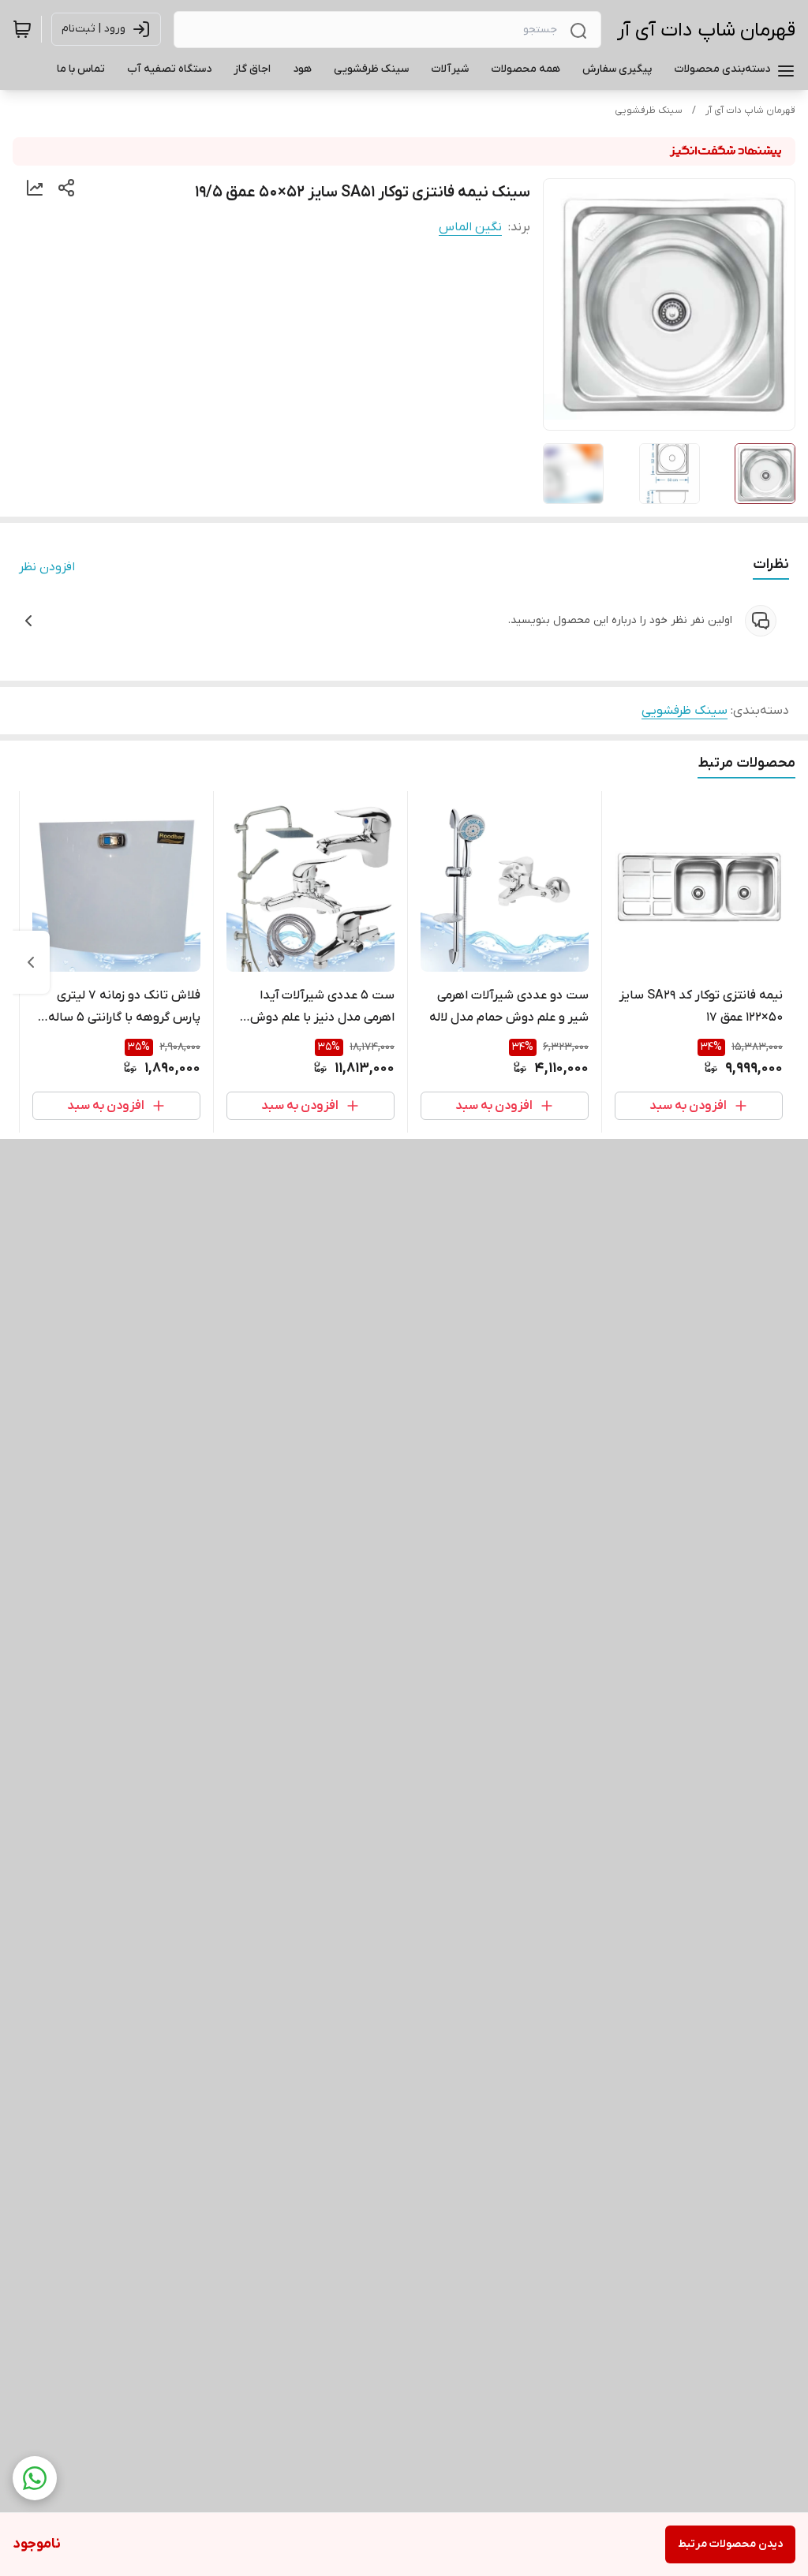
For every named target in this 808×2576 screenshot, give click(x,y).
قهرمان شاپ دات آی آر (706, 30)
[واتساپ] (35, 2478)
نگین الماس (470, 227)
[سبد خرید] (22, 29)
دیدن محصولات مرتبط (730, 2544)
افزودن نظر (47, 567)
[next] (31, 962)
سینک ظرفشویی (649, 110)
